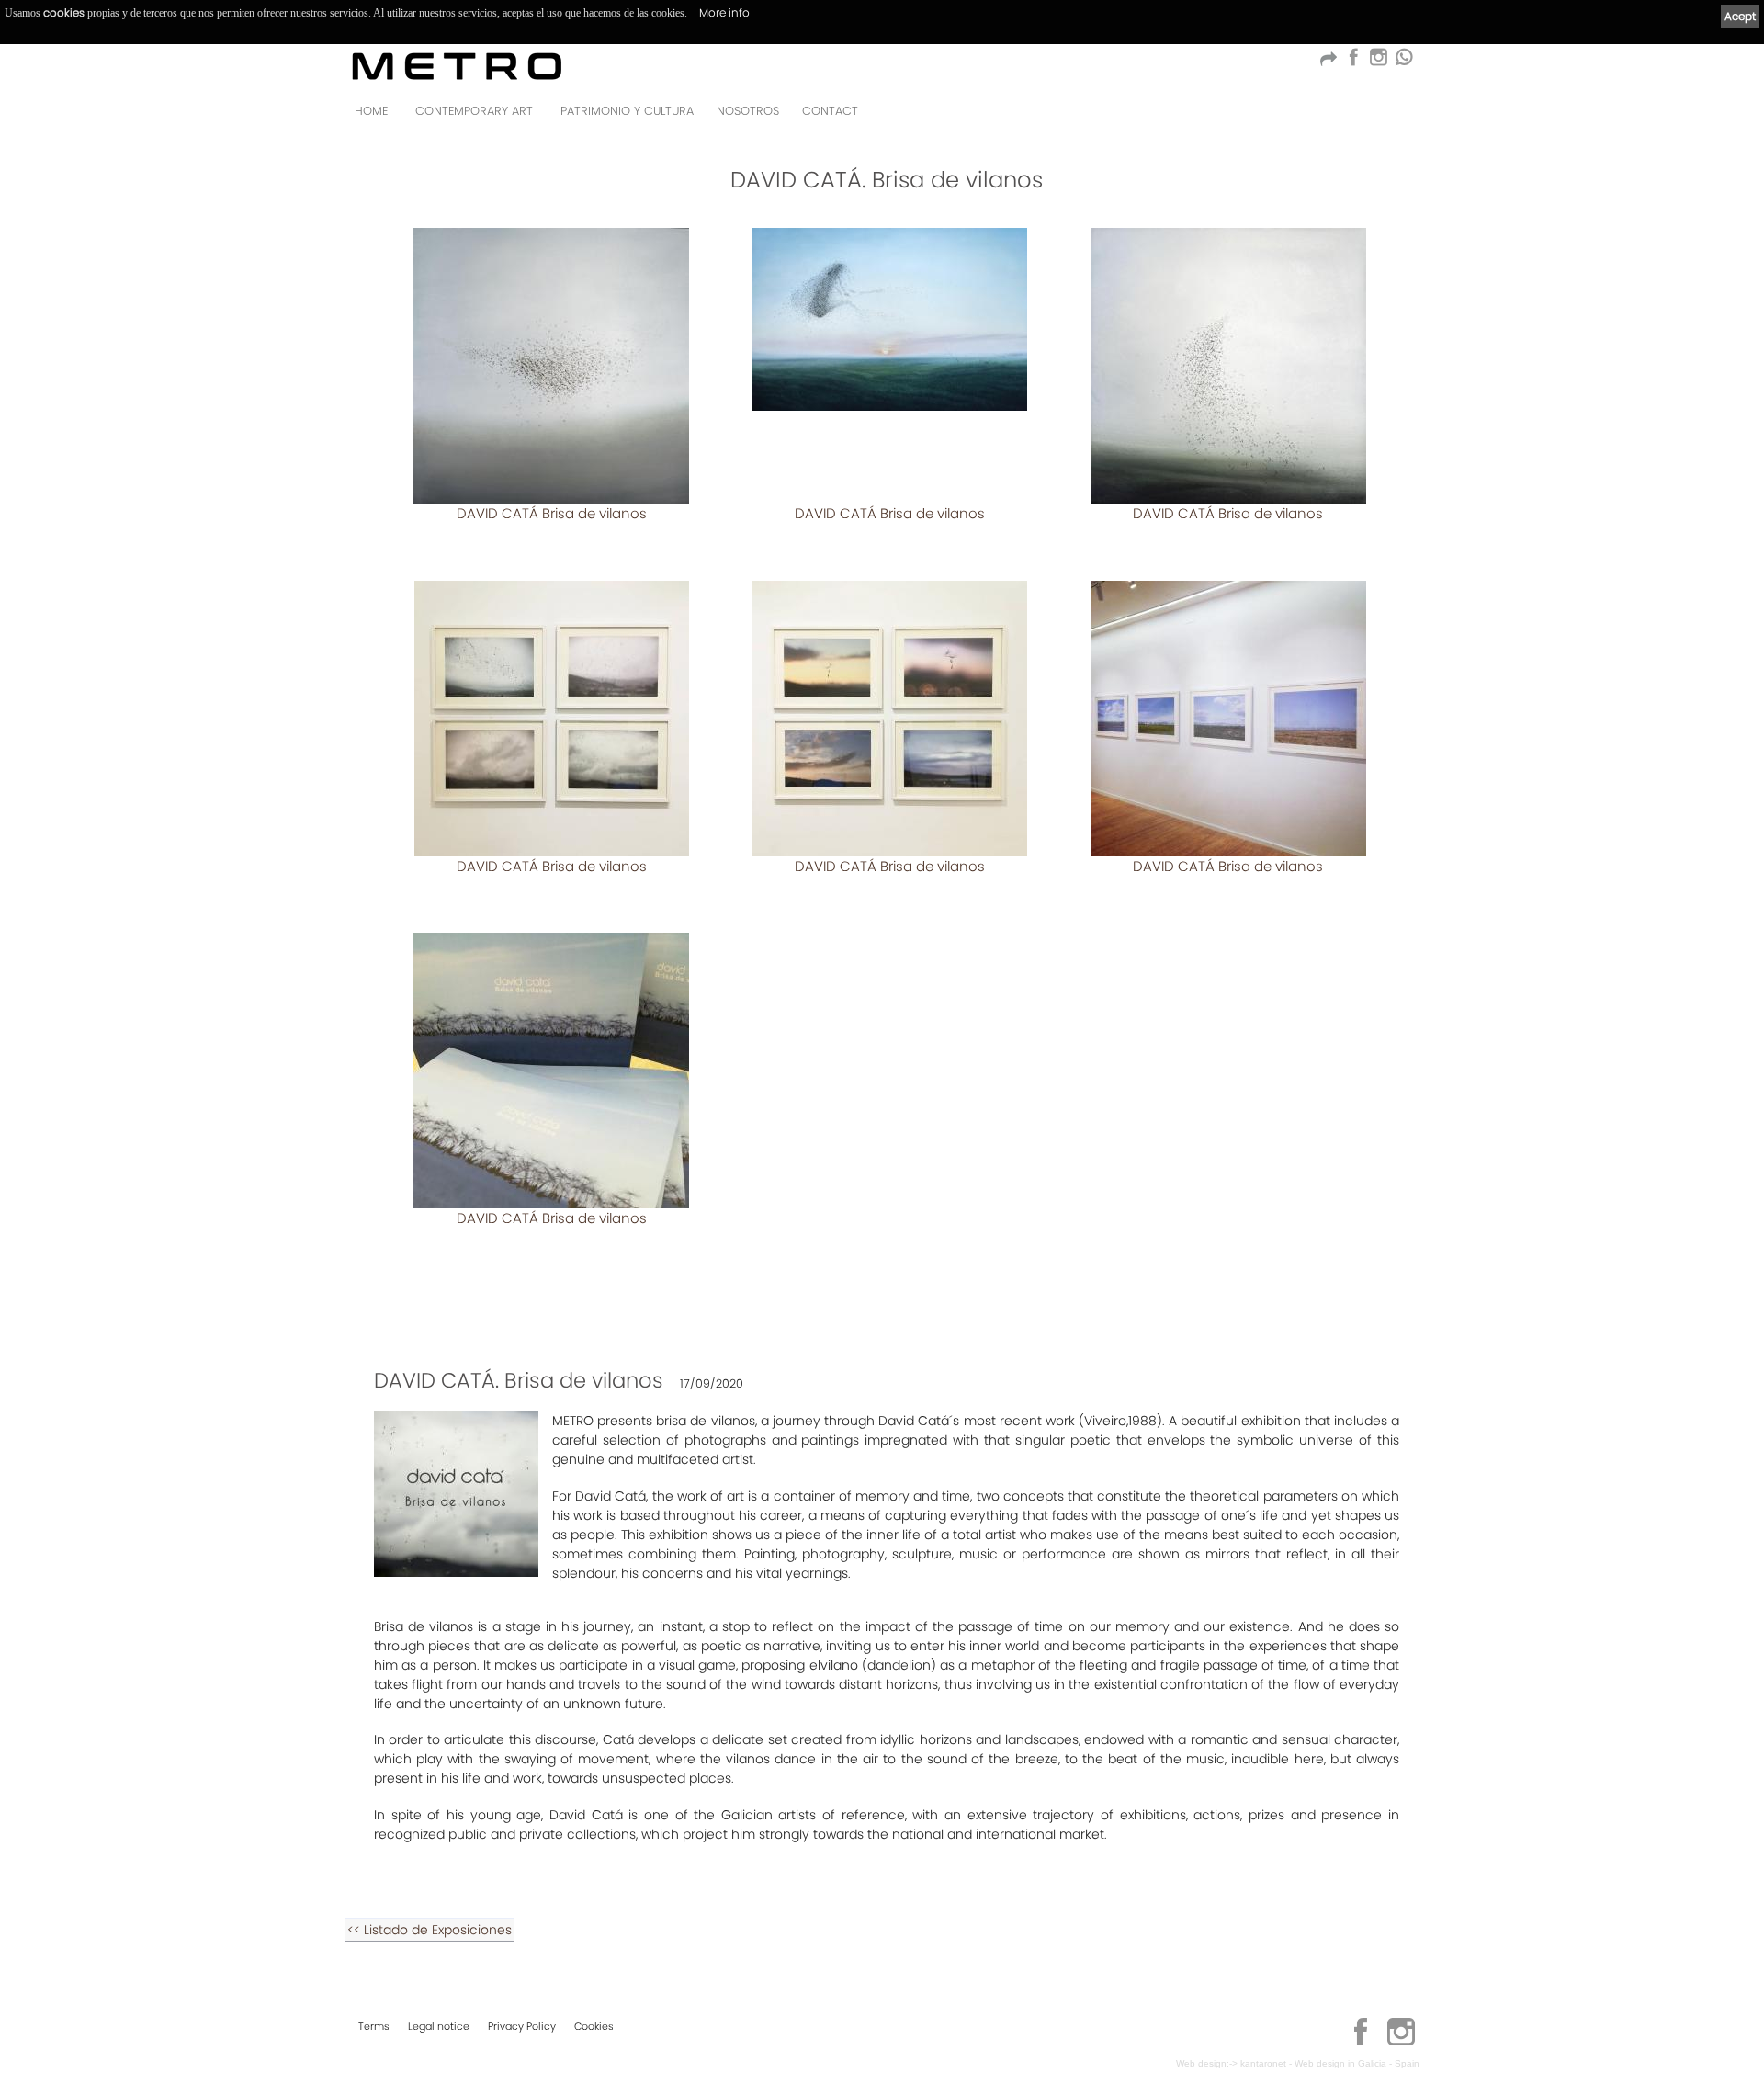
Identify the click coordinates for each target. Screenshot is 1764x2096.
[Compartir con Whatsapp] (1403, 62)
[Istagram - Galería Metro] (1378, 62)
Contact (830, 111)
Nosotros (748, 111)
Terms (374, 2026)
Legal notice (439, 2026)
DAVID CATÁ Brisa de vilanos (552, 513)
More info (724, 12)
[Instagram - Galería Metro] (1401, 2043)
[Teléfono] (1400, 116)
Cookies (594, 2026)
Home (371, 111)
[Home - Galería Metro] (457, 66)
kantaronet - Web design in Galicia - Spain (1330, 2063)
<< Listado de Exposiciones (430, 1930)
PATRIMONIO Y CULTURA (627, 111)
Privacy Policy (522, 2026)
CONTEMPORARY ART (474, 111)
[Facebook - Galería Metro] (1353, 62)
